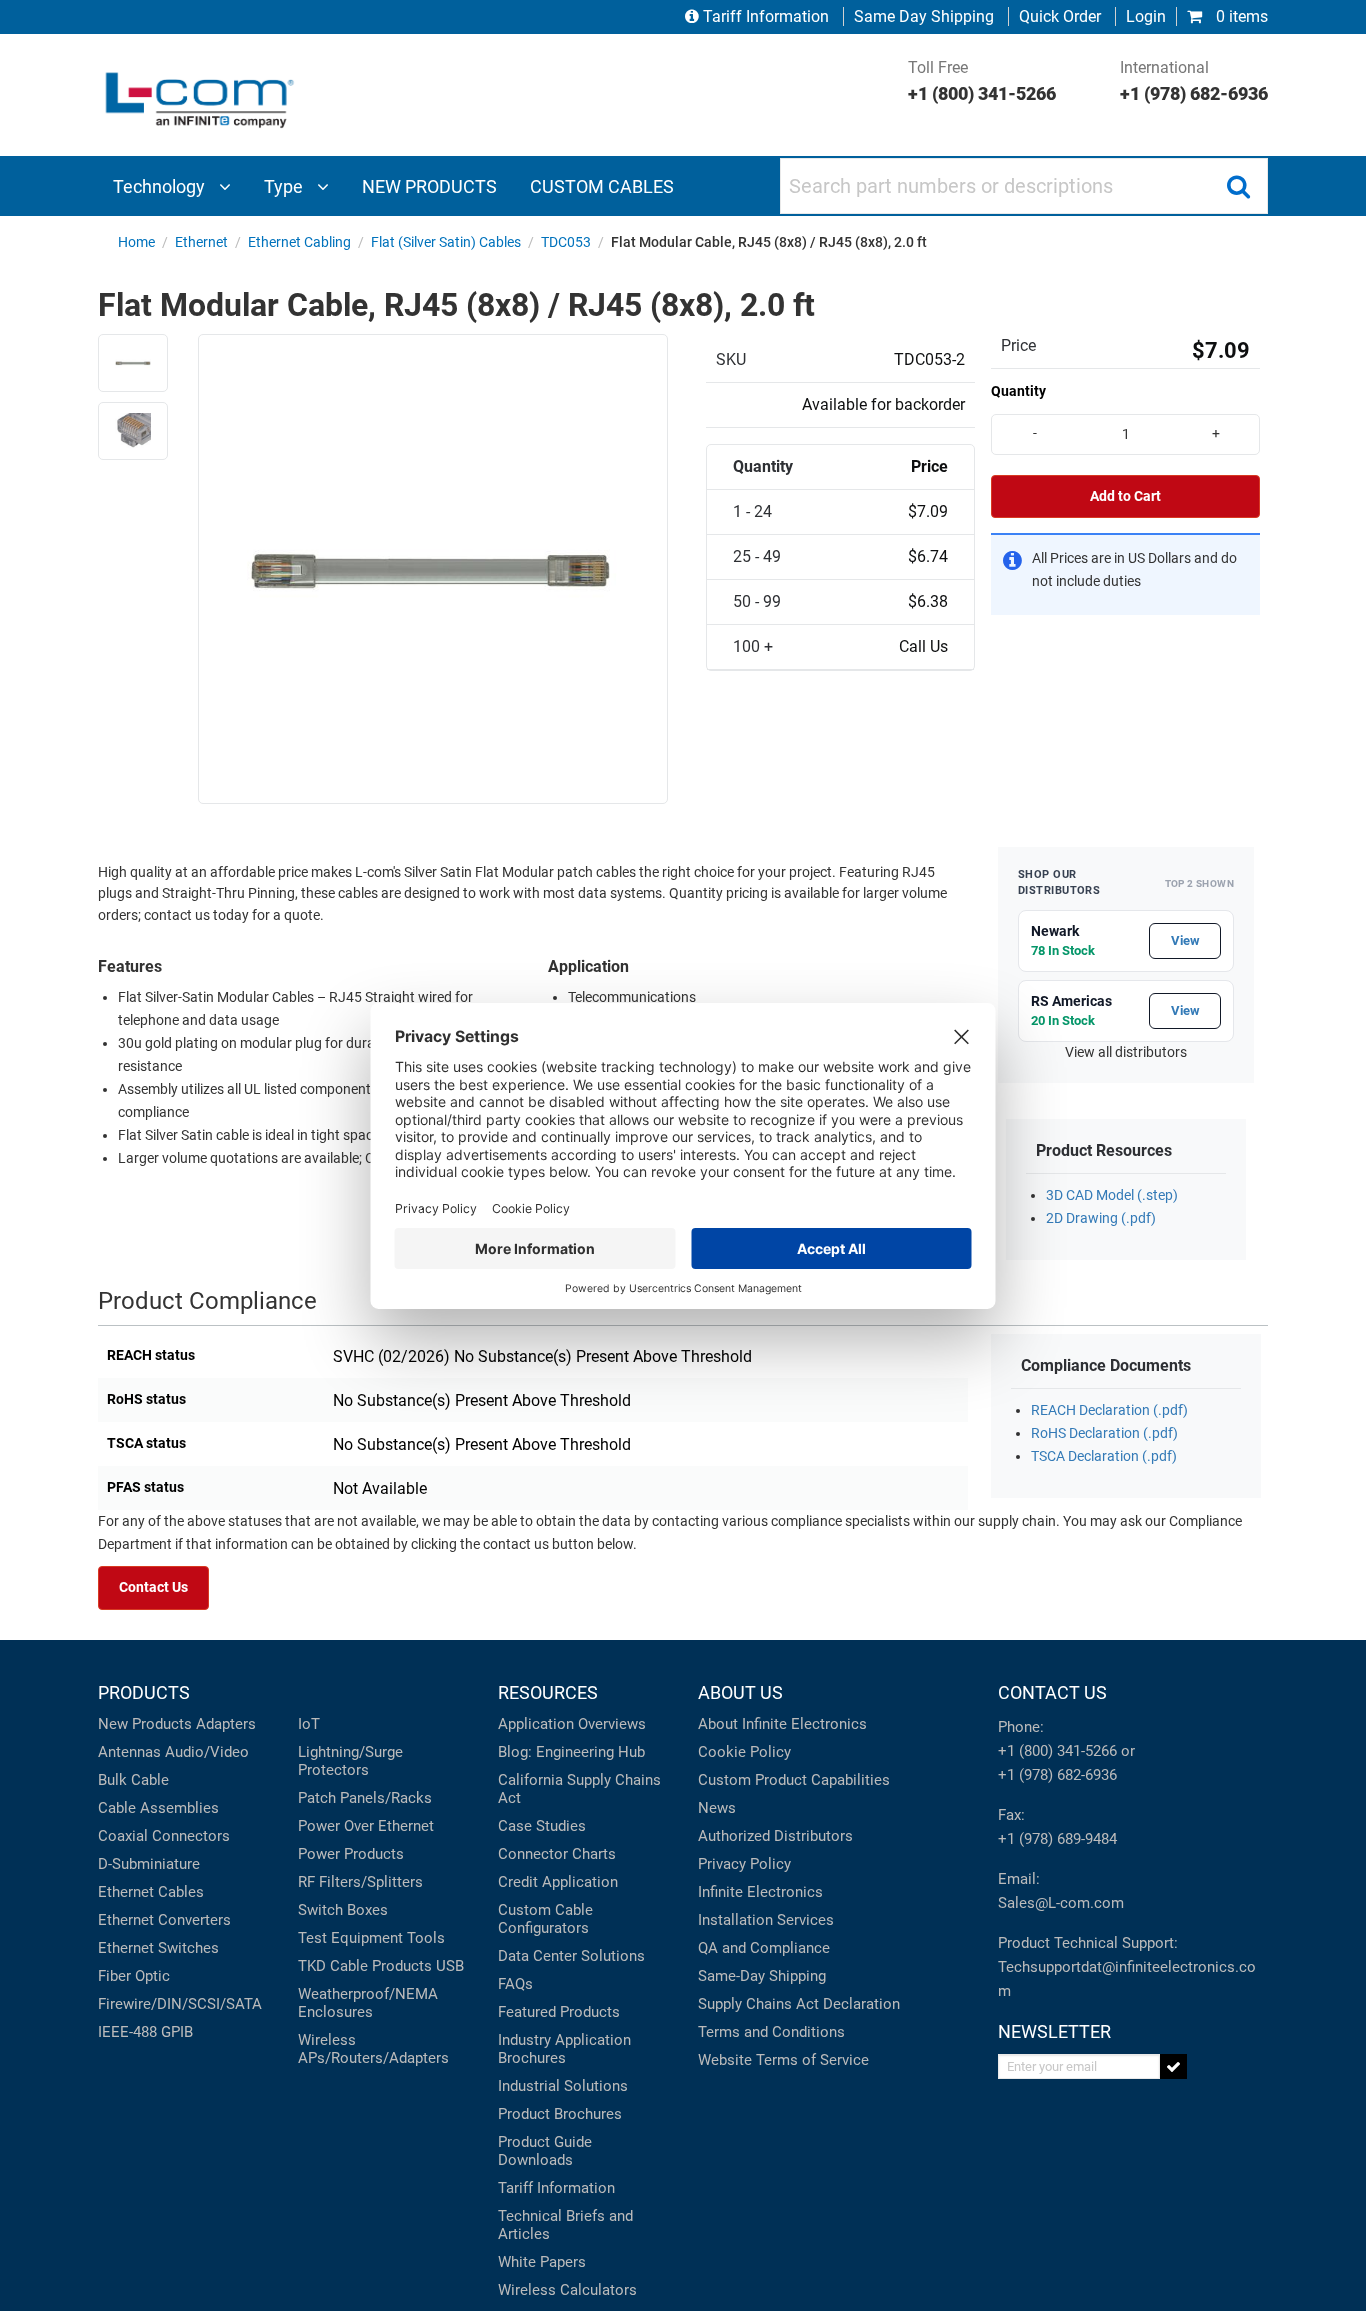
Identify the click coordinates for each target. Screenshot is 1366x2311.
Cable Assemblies (158, 1808)
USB (450, 1966)
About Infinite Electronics (782, 1724)
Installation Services (766, 1920)
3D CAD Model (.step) (1112, 1195)
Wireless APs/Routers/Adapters (373, 2049)
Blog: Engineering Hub (571, 1752)
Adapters (226, 1724)
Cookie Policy (744, 1752)
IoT (309, 1724)
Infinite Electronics (760, 1892)
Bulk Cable (133, 1780)
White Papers (542, 2262)
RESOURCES (548, 1692)
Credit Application (558, 1882)
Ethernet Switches (158, 1948)
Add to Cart (1125, 496)
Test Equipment (350, 1938)
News (717, 1808)
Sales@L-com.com (1061, 1903)
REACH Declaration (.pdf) (1109, 1410)
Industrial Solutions (563, 2086)
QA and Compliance (764, 1948)
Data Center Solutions (571, 1956)
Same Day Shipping (924, 16)
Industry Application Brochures (564, 2049)
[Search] (1238, 186)
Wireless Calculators (567, 2290)
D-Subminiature (149, 1864)
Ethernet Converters (164, 1920)
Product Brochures (560, 2114)
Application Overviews (572, 1724)
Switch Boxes (343, 1910)
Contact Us (153, 1587)
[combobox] (1024, 186)
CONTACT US (1052, 1692)
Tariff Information (766, 16)
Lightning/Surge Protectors (350, 1761)
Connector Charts (557, 1854)
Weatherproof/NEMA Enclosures (368, 2003)
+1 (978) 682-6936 (1057, 1775)
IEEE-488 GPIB (145, 2032)
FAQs (515, 1984)
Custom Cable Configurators (545, 1919)
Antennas (129, 1752)
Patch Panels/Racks (365, 1798)
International (1194, 81)
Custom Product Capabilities (794, 1780)
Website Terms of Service (783, 2060)
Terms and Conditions (771, 2032)
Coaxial (123, 1836)
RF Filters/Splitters (360, 1882)
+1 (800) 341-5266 (1057, 1751)
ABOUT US (740, 1692)
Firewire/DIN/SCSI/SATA (180, 2004)
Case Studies (542, 1826)
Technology (161, 186)
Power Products (351, 1854)
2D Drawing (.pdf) (1101, 1218)
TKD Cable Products (365, 1966)
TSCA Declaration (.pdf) (1104, 1456)
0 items (1240, 16)
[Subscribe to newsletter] (1173, 2066)
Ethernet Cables (151, 1892)
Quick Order (1060, 16)
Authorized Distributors (775, 1836)
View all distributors (1126, 1052)
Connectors (191, 1836)
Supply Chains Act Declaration (799, 2004)
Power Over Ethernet (366, 1826)
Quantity (1018, 391)
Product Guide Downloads (545, 2151)
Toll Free (982, 81)
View (1185, 940)
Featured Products (559, 2012)
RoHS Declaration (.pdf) (1104, 1433)
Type (285, 186)
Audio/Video (207, 1752)
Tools (426, 1938)
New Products (145, 1724)
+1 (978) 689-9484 (1057, 1839)
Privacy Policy (744, 1864)
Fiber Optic (134, 1976)
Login (1146, 16)
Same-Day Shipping (762, 1976)
